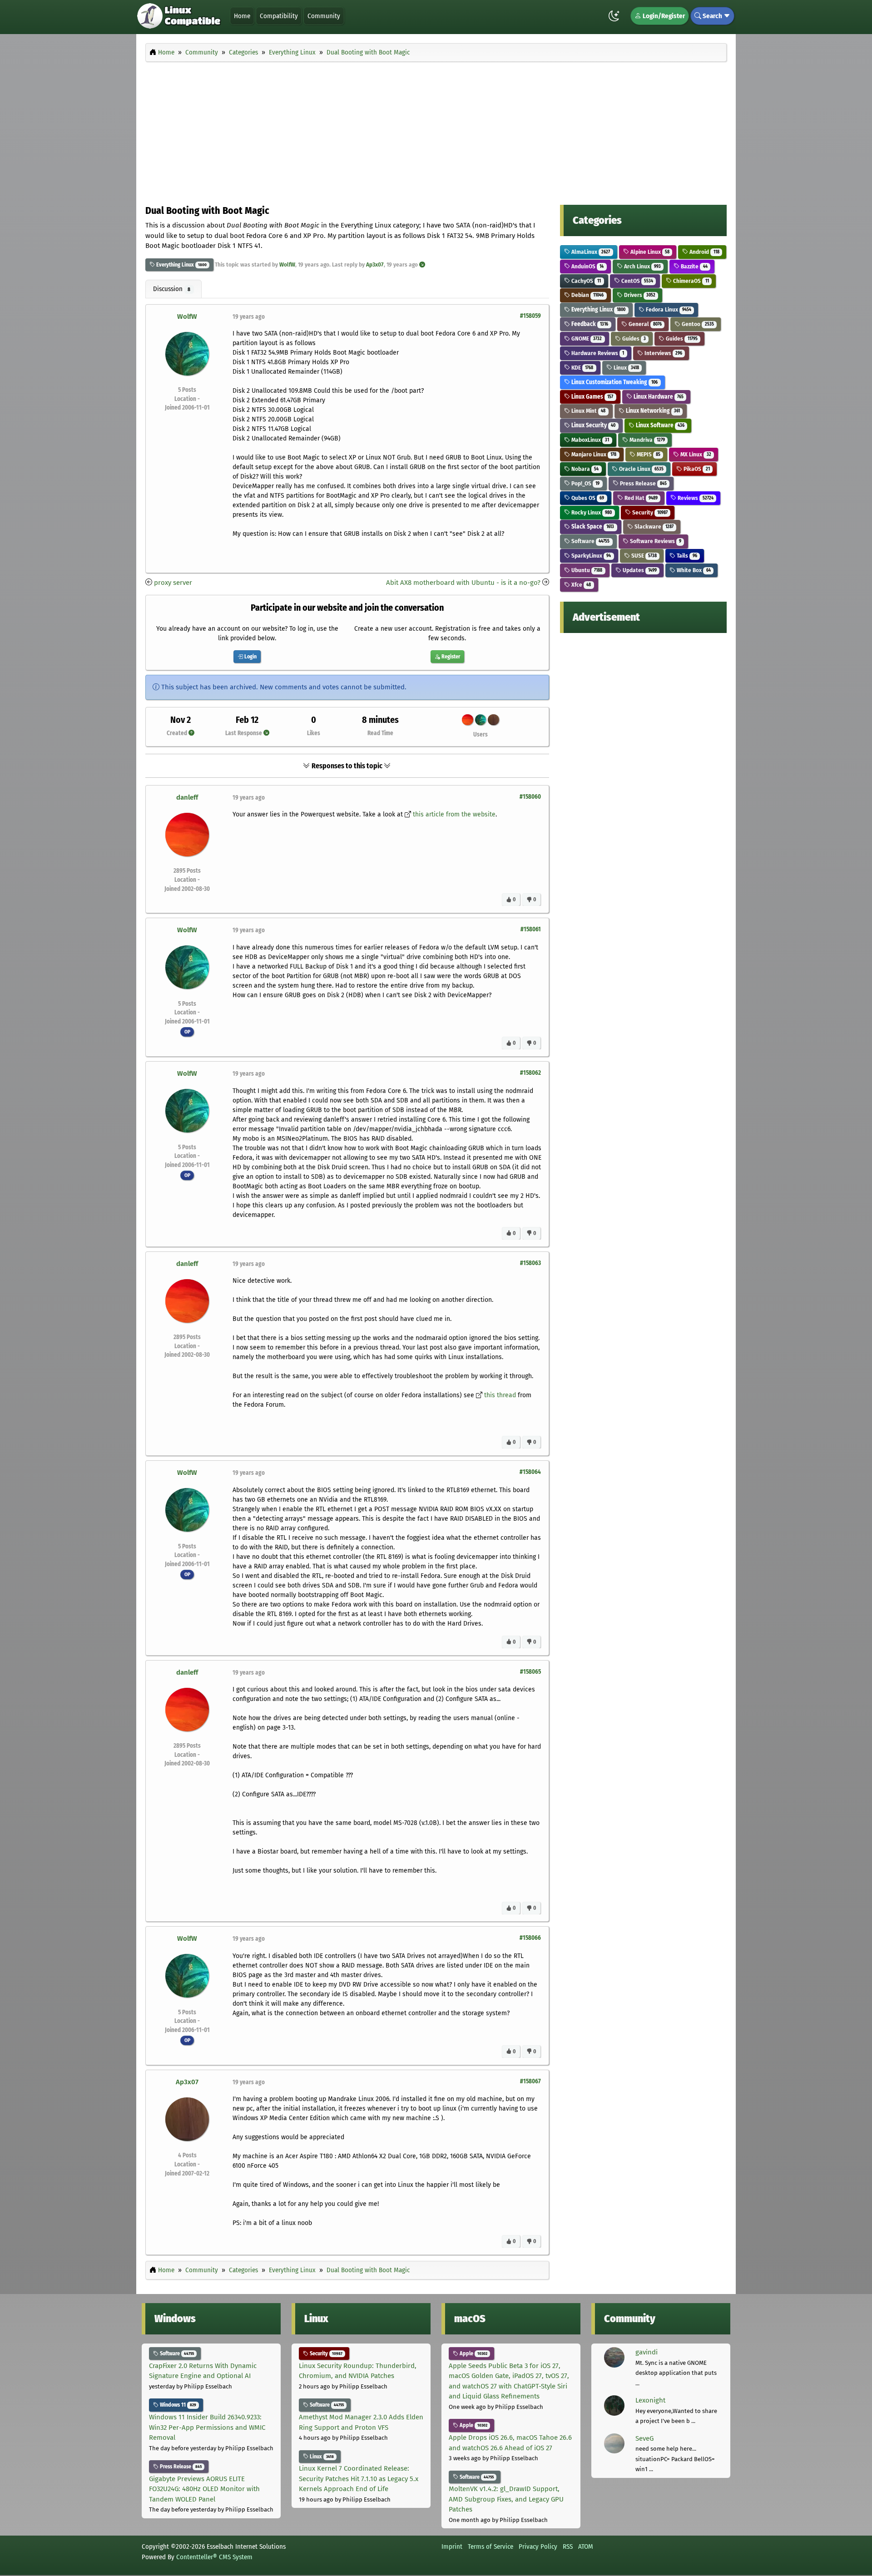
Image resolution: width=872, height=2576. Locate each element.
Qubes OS (587, 498)
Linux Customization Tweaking (614, 382)
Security (649, 512)
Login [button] (250, 657)
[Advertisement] (436, 131)
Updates (639, 570)
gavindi (647, 2352)
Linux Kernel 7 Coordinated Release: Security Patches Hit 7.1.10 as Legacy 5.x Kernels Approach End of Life (359, 2479)
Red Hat (640, 498)
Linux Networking (652, 411)
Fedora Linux (668, 309)
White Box (693, 570)
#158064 (530, 1472)
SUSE (643, 556)
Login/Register (663, 16)
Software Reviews (655, 541)
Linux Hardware (658, 397)
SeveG (644, 2438)
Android (704, 252)
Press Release (643, 483)
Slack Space (592, 527)
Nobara (584, 469)
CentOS (637, 281)
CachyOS (585, 281)
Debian (587, 295)
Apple (473, 2354)
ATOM (586, 2546)
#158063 (530, 1263)
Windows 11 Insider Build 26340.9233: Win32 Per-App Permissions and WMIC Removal (207, 2427)
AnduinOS (587, 266)
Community (324, 16)
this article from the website (454, 814)
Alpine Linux (649, 252)
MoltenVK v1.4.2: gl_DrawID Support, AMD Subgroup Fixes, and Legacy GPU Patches (506, 2499)
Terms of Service (490, 2546)
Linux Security (593, 425)
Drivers (639, 295)
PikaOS (696, 469)
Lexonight (650, 2400)
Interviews (663, 353)
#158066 (530, 1938)
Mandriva (647, 440)
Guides (633, 339)
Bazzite (693, 266)
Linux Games (592, 397)
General (644, 324)
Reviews (695, 498)
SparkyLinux (590, 556)
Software (590, 541)
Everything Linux (174, 265)
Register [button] (450, 657)
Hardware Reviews (597, 353)
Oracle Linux (641, 469)
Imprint (452, 2546)
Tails (686, 556)
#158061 (531, 929)
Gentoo (697, 324)
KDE (582, 368)
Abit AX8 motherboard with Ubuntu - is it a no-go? (463, 583)
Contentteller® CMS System (214, 2557)
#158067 (530, 2081)
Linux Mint (588, 411)
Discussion (172, 289)
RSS (568, 2546)
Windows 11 (177, 2405)
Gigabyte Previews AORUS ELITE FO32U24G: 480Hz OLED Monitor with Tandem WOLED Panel (204, 2489)
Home (242, 16)
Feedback (589, 324)
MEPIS (648, 454)
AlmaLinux (590, 252)
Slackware (653, 527)
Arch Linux (642, 266)
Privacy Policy (538, 2546)
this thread (500, 1395)
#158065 (530, 1672)
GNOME (586, 339)
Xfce (580, 585)
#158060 (530, 797)
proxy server (173, 583)
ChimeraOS (690, 281)
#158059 (530, 316)
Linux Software (659, 425)
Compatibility (279, 16)
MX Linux (695, 454)
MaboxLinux (590, 440)
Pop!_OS (585, 483)
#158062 (530, 1073)
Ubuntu (586, 570)
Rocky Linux (591, 512)
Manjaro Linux (593, 454)
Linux (626, 368)
